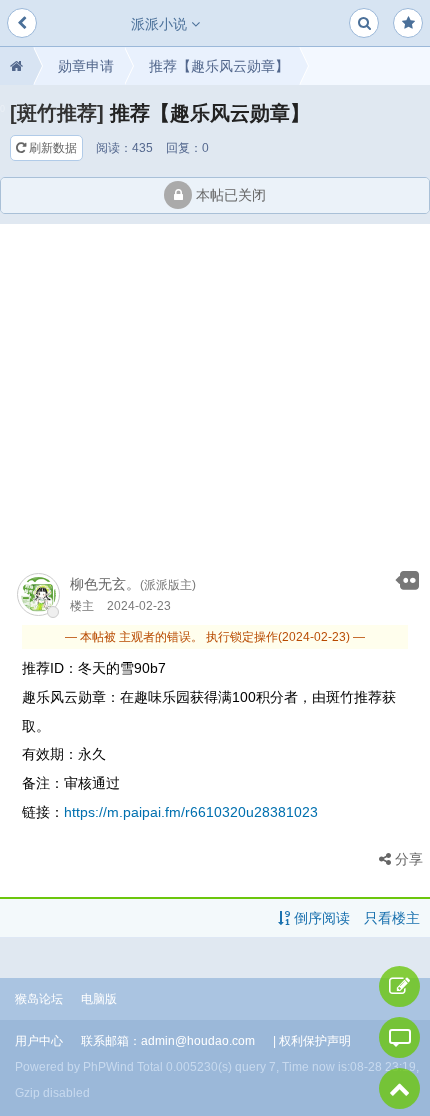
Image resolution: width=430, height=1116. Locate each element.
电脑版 (99, 999)
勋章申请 (86, 66)
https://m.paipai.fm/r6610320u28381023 (191, 812)
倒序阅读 (320, 918)
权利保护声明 (315, 1041)
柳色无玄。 (105, 584)
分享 (407, 859)
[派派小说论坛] (16, 66)
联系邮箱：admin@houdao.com (168, 1041)
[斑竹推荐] (57, 113)
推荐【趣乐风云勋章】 (219, 66)
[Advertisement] (215, 389)
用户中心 (39, 1041)
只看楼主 (392, 918)
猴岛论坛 (39, 999)
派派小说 (161, 24)
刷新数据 (51, 148)
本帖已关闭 (229, 195)
